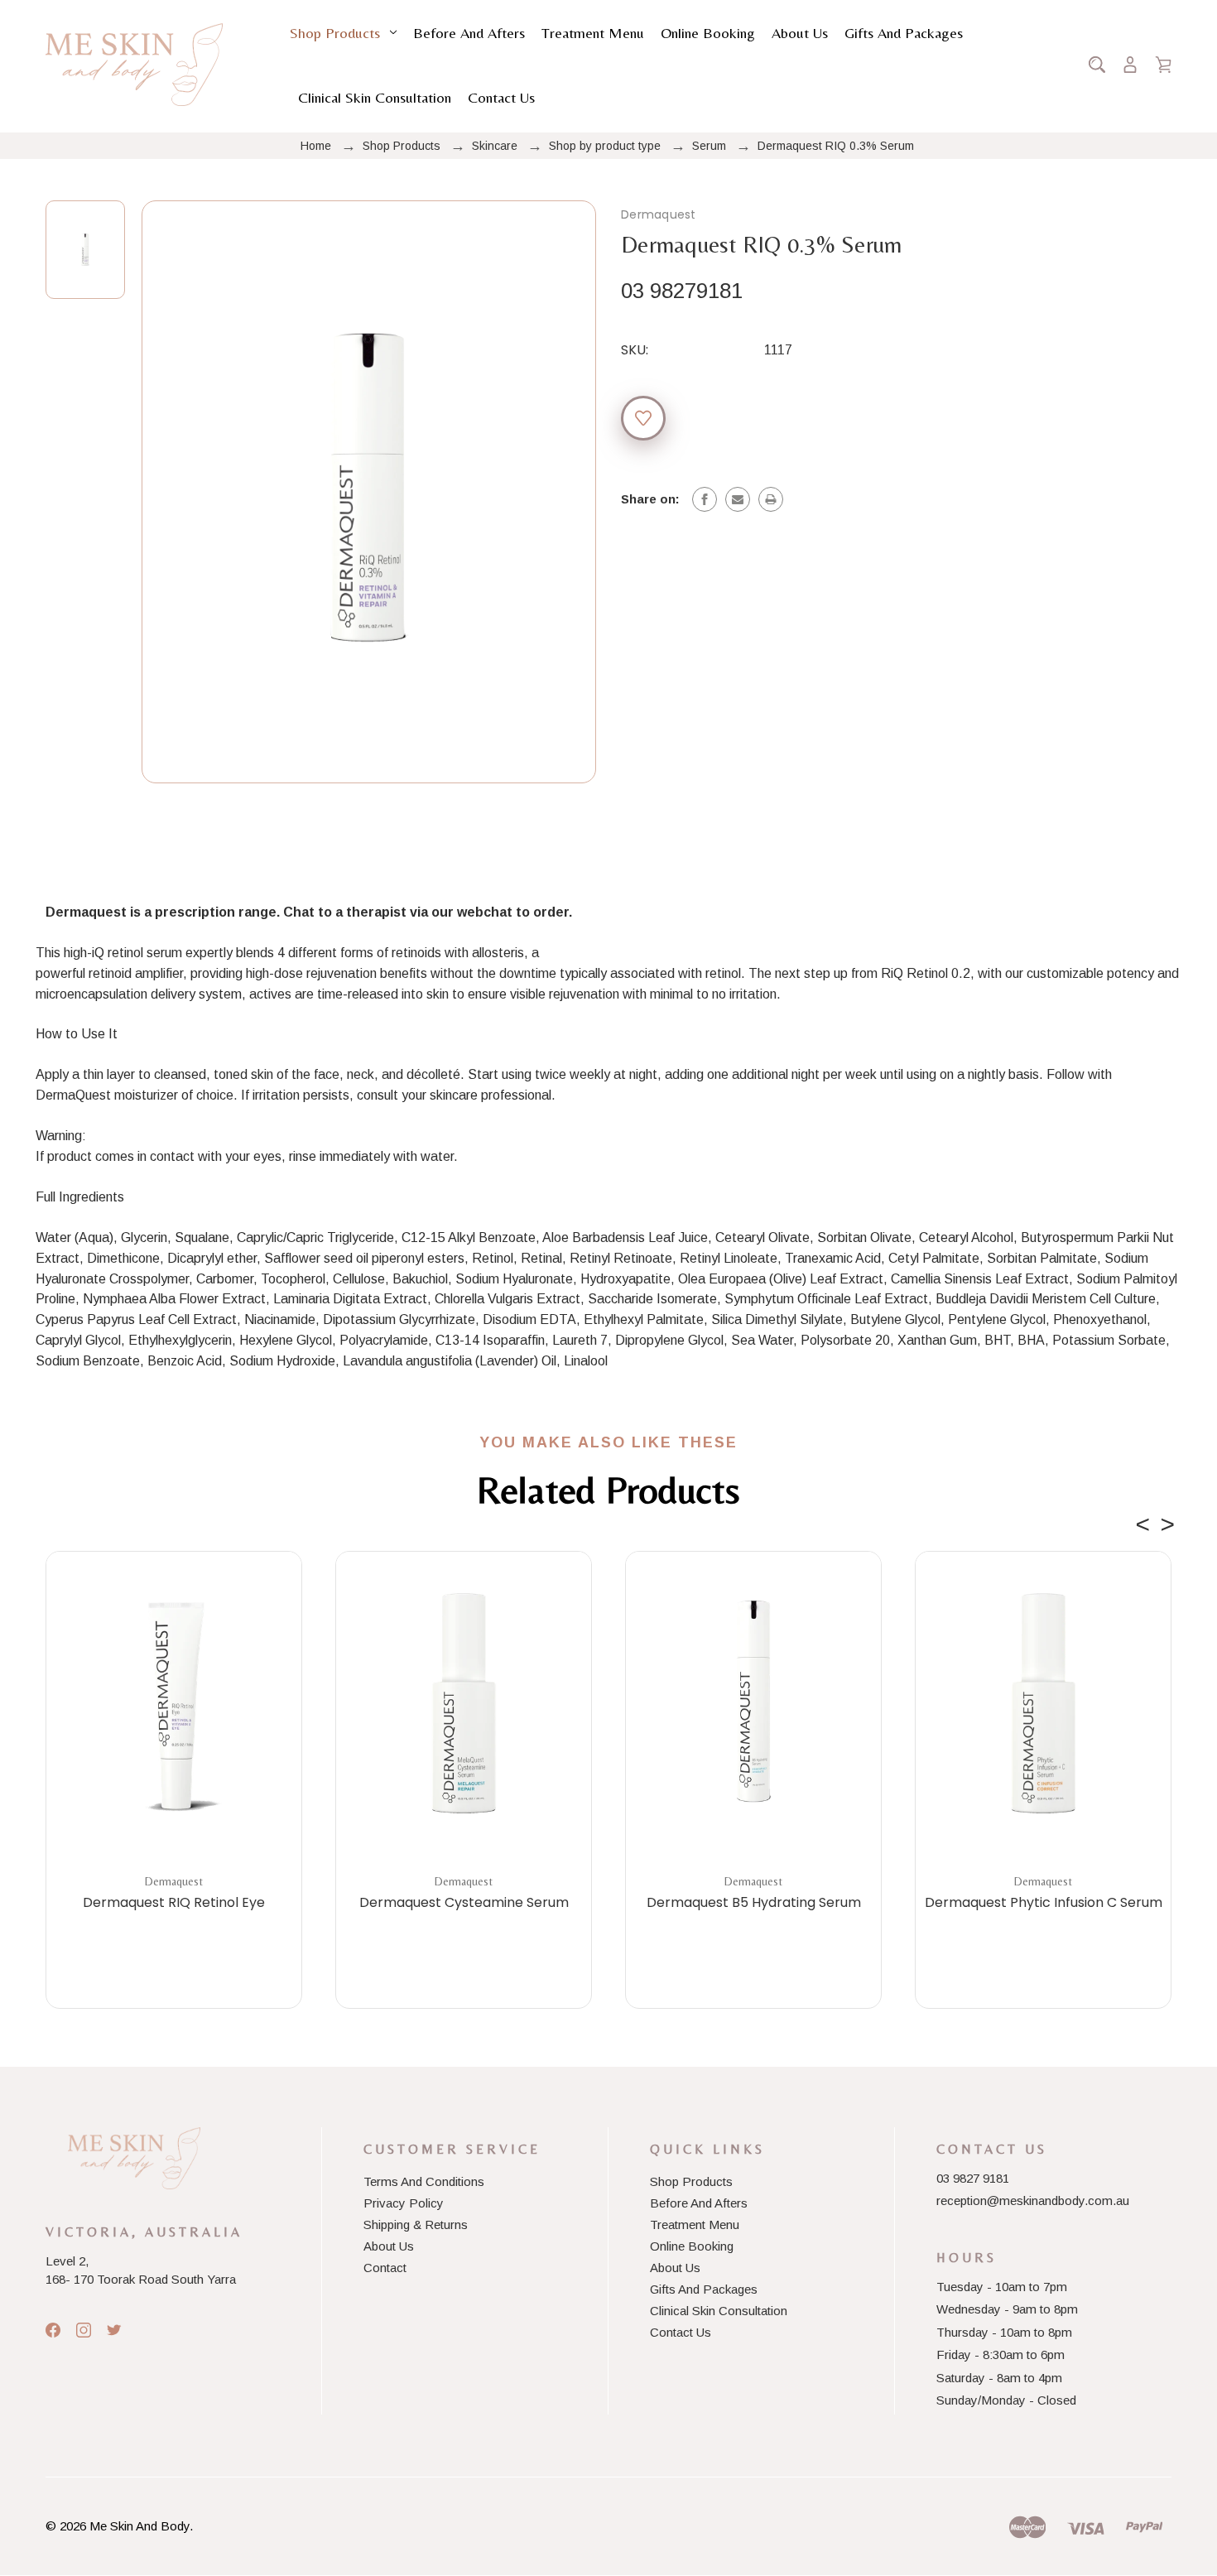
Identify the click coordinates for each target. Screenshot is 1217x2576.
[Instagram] (84, 2330)
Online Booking (708, 33)
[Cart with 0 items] (1163, 65)
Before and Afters (469, 33)
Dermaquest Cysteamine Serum (464, 1903)
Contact (385, 2268)
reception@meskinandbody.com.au (1033, 2200)
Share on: (650, 499)
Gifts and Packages (904, 33)
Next (1167, 1520)
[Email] (738, 499)
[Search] (1097, 65)
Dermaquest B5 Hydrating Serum (754, 1903)
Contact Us (501, 97)
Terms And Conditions (424, 2181)
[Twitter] (114, 2330)
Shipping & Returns (416, 2225)
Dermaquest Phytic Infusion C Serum (1044, 1903)
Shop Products (335, 33)
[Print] (771, 499)
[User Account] (1130, 65)
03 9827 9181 (973, 2178)
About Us (800, 33)
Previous (1142, 1520)
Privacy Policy (404, 2203)
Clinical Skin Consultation (375, 97)
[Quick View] (174, 1784)
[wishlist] (643, 418)
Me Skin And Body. (141, 2526)
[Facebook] (705, 499)
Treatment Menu (593, 33)
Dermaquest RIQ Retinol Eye (174, 1903)
